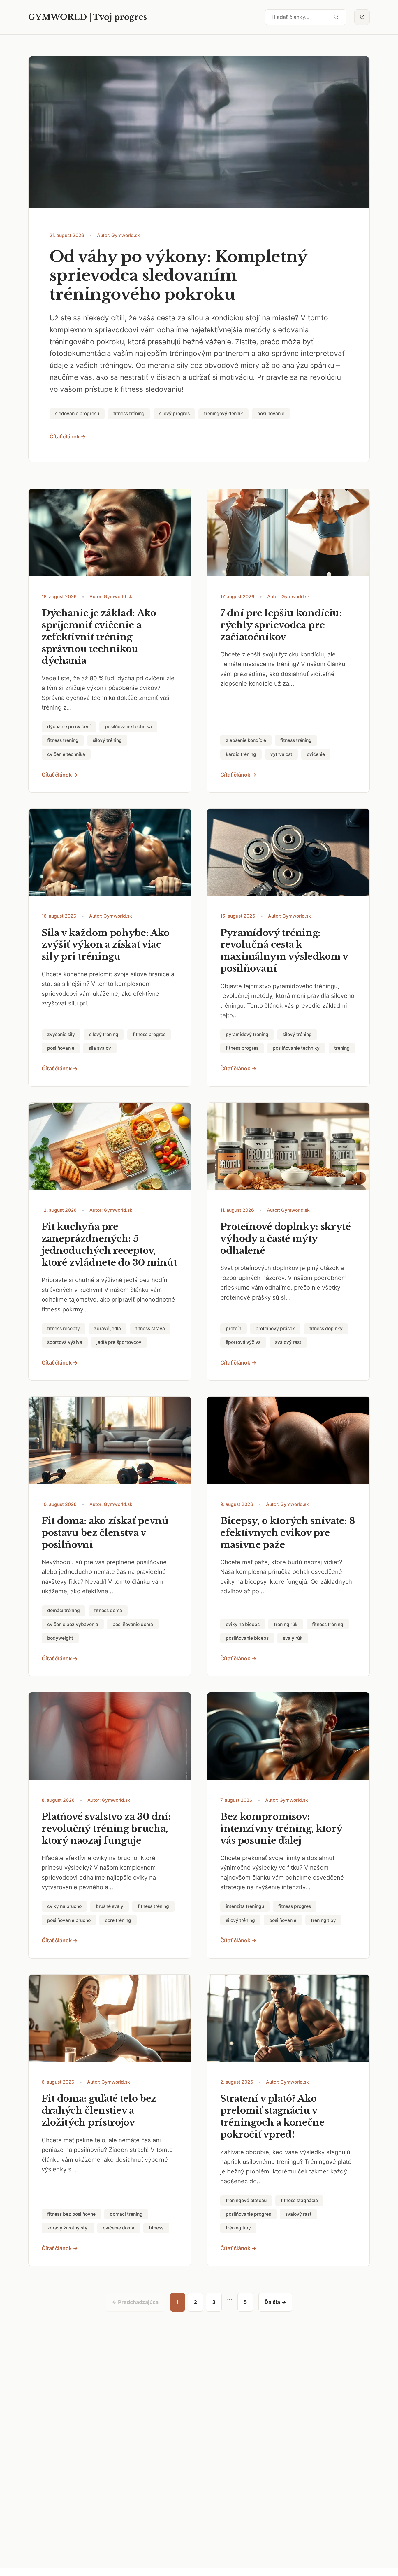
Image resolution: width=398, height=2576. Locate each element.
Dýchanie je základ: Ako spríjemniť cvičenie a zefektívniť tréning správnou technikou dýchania (99, 637)
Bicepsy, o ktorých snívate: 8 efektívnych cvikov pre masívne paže (288, 1533)
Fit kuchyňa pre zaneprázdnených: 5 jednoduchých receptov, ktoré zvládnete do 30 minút (109, 1245)
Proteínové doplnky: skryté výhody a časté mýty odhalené (286, 1239)
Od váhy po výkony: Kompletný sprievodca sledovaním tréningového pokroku (178, 276)
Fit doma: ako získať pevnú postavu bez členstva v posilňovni (105, 1533)
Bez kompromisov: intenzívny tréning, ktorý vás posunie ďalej (281, 1829)
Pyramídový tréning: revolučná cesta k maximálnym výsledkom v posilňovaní (284, 951)
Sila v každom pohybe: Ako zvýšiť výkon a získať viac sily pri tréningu (106, 945)
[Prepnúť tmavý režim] (362, 17)
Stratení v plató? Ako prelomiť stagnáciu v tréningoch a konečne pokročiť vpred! (272, 2116)
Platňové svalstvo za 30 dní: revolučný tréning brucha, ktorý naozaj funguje (106, 1829)
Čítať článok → (68, 437)
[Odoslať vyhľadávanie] (336, 17)
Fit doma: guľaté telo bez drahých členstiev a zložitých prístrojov (99, 2110)
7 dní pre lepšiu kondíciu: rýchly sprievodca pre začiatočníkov (281, 625)
